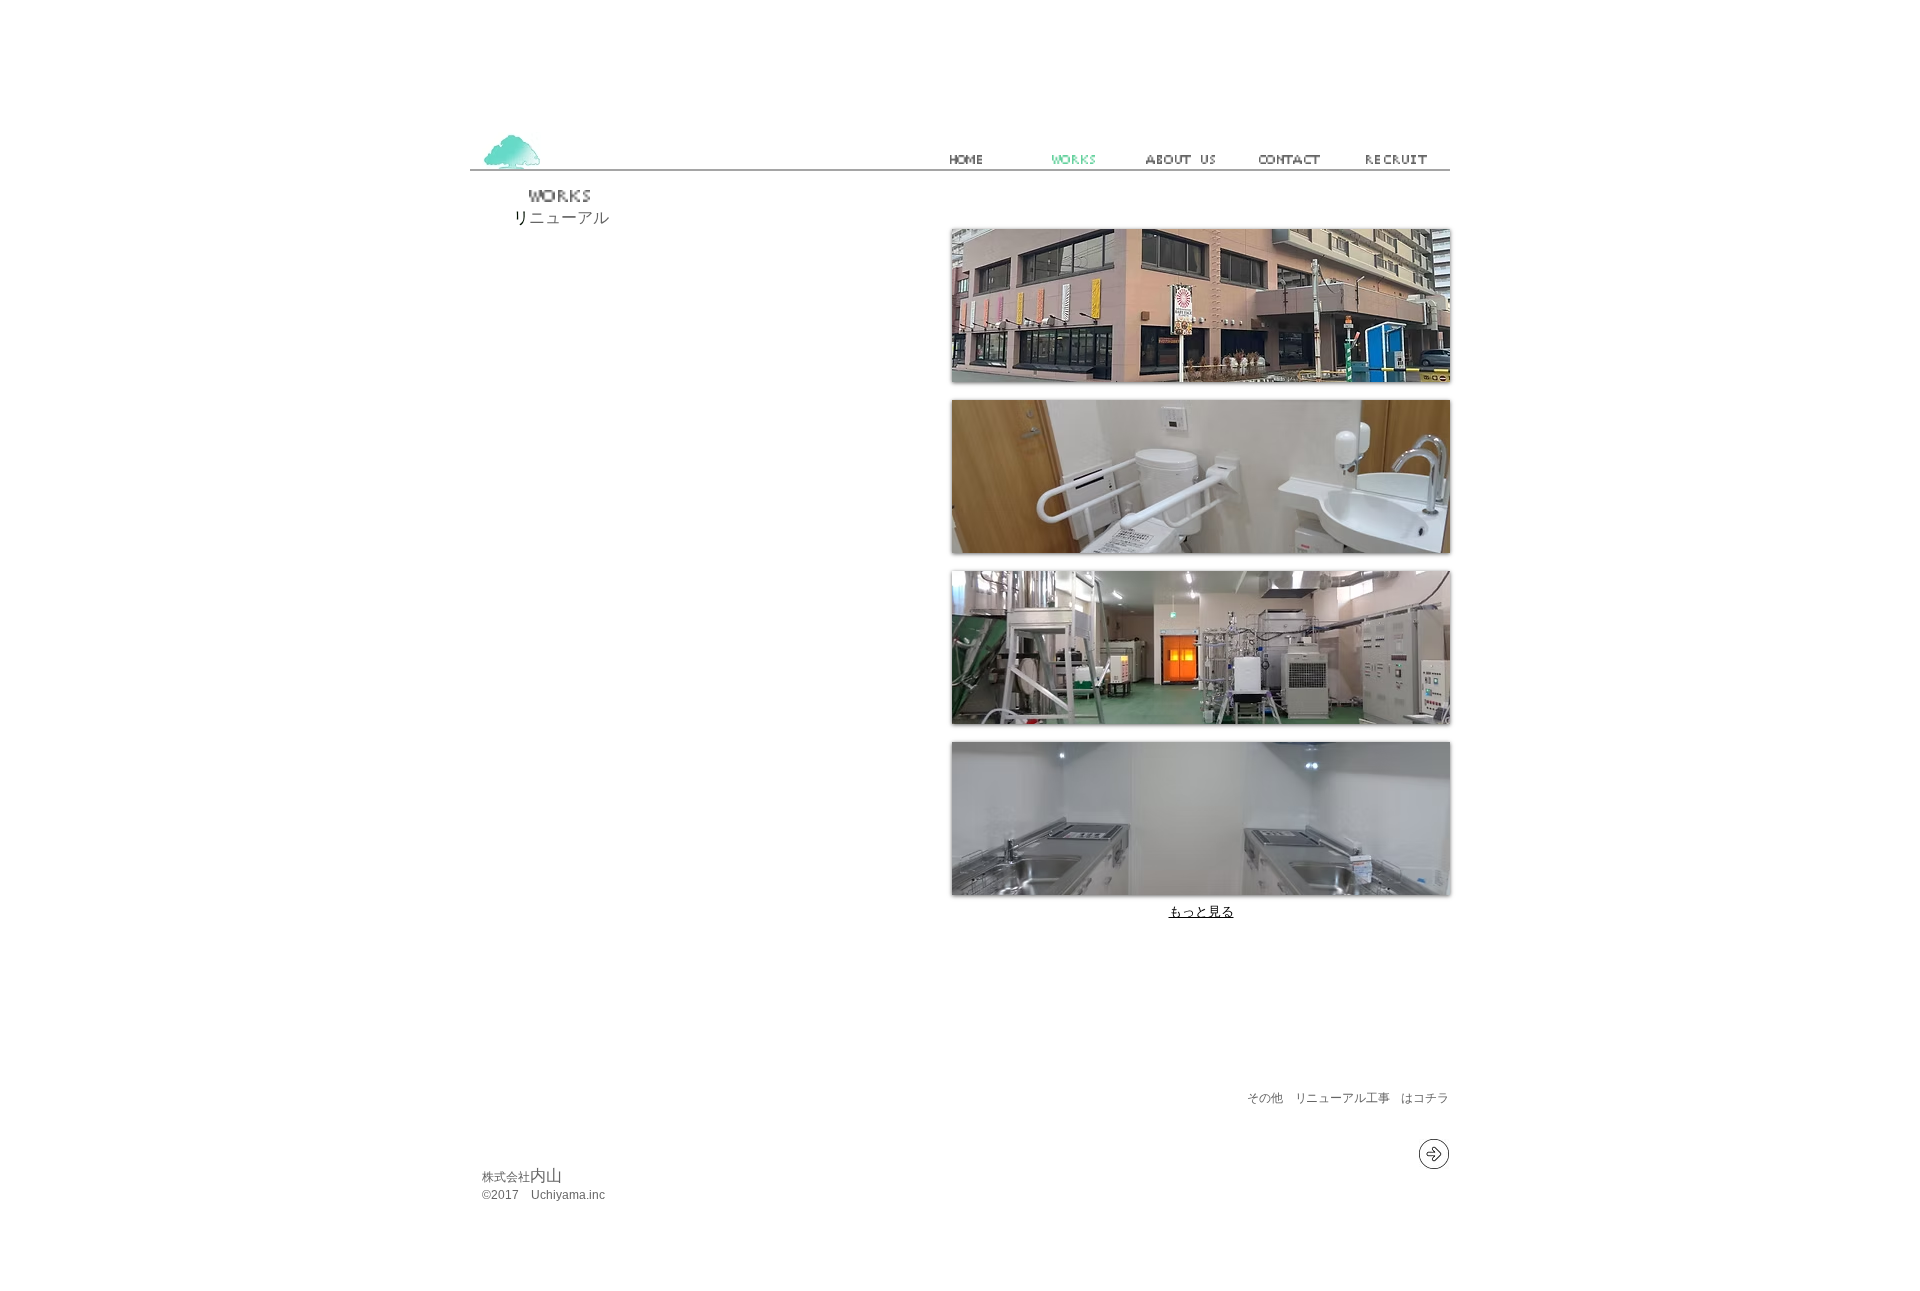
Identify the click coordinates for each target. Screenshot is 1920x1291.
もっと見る (1201, 911)
